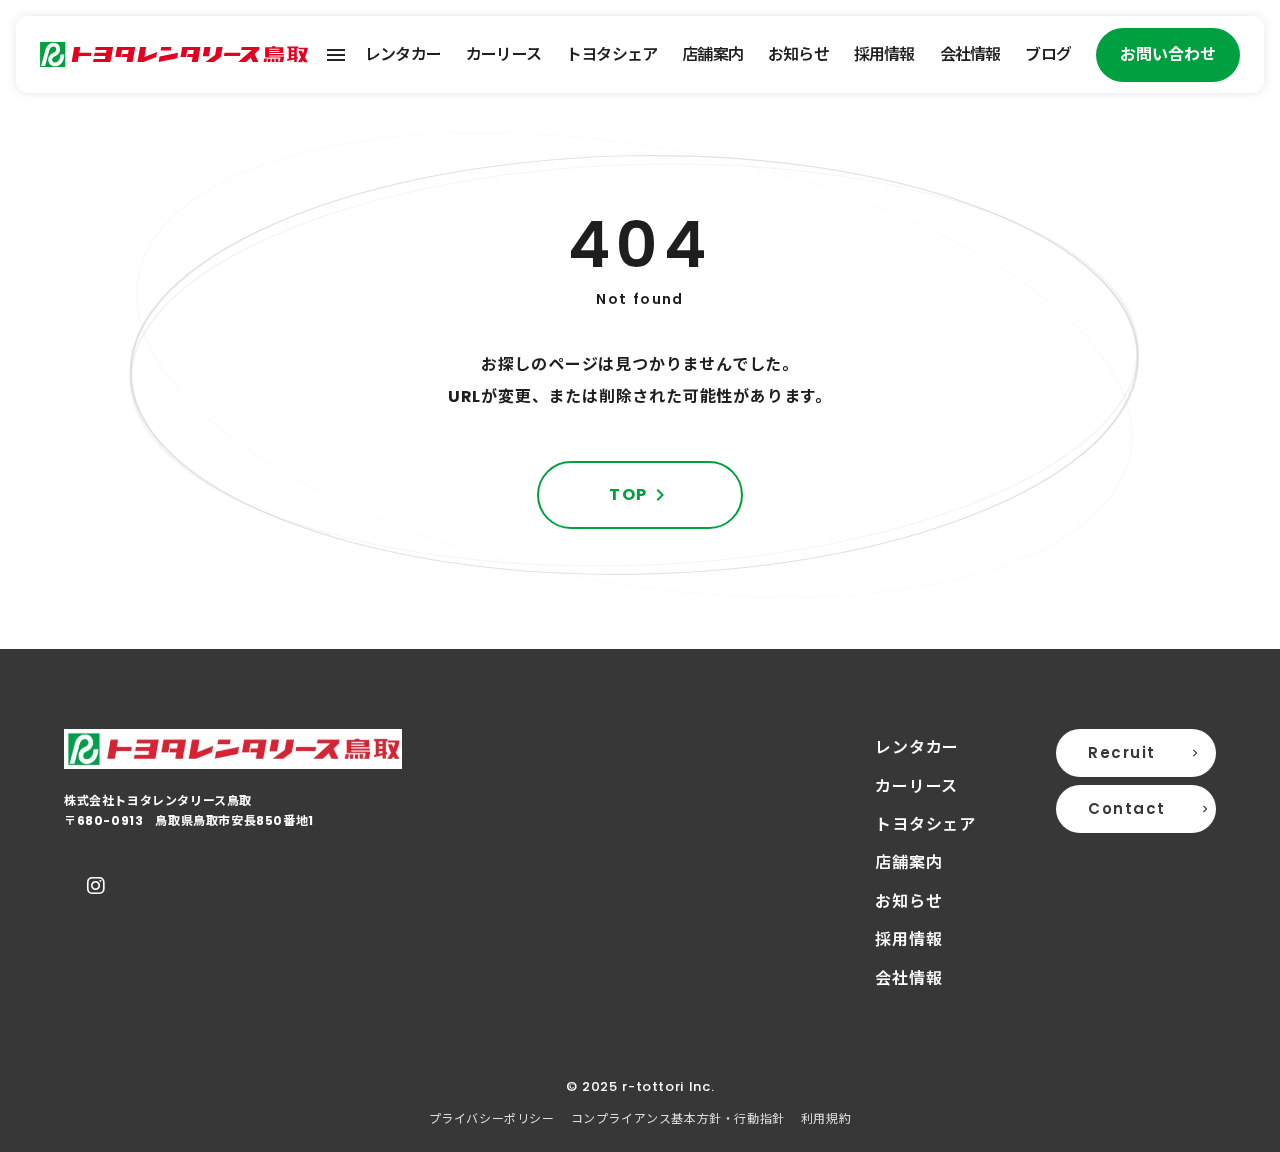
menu (336, 55)
